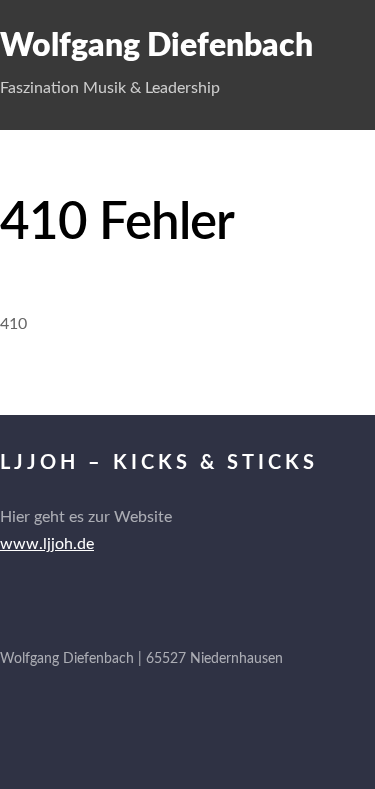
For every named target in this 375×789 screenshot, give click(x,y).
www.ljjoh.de (47, 544)
